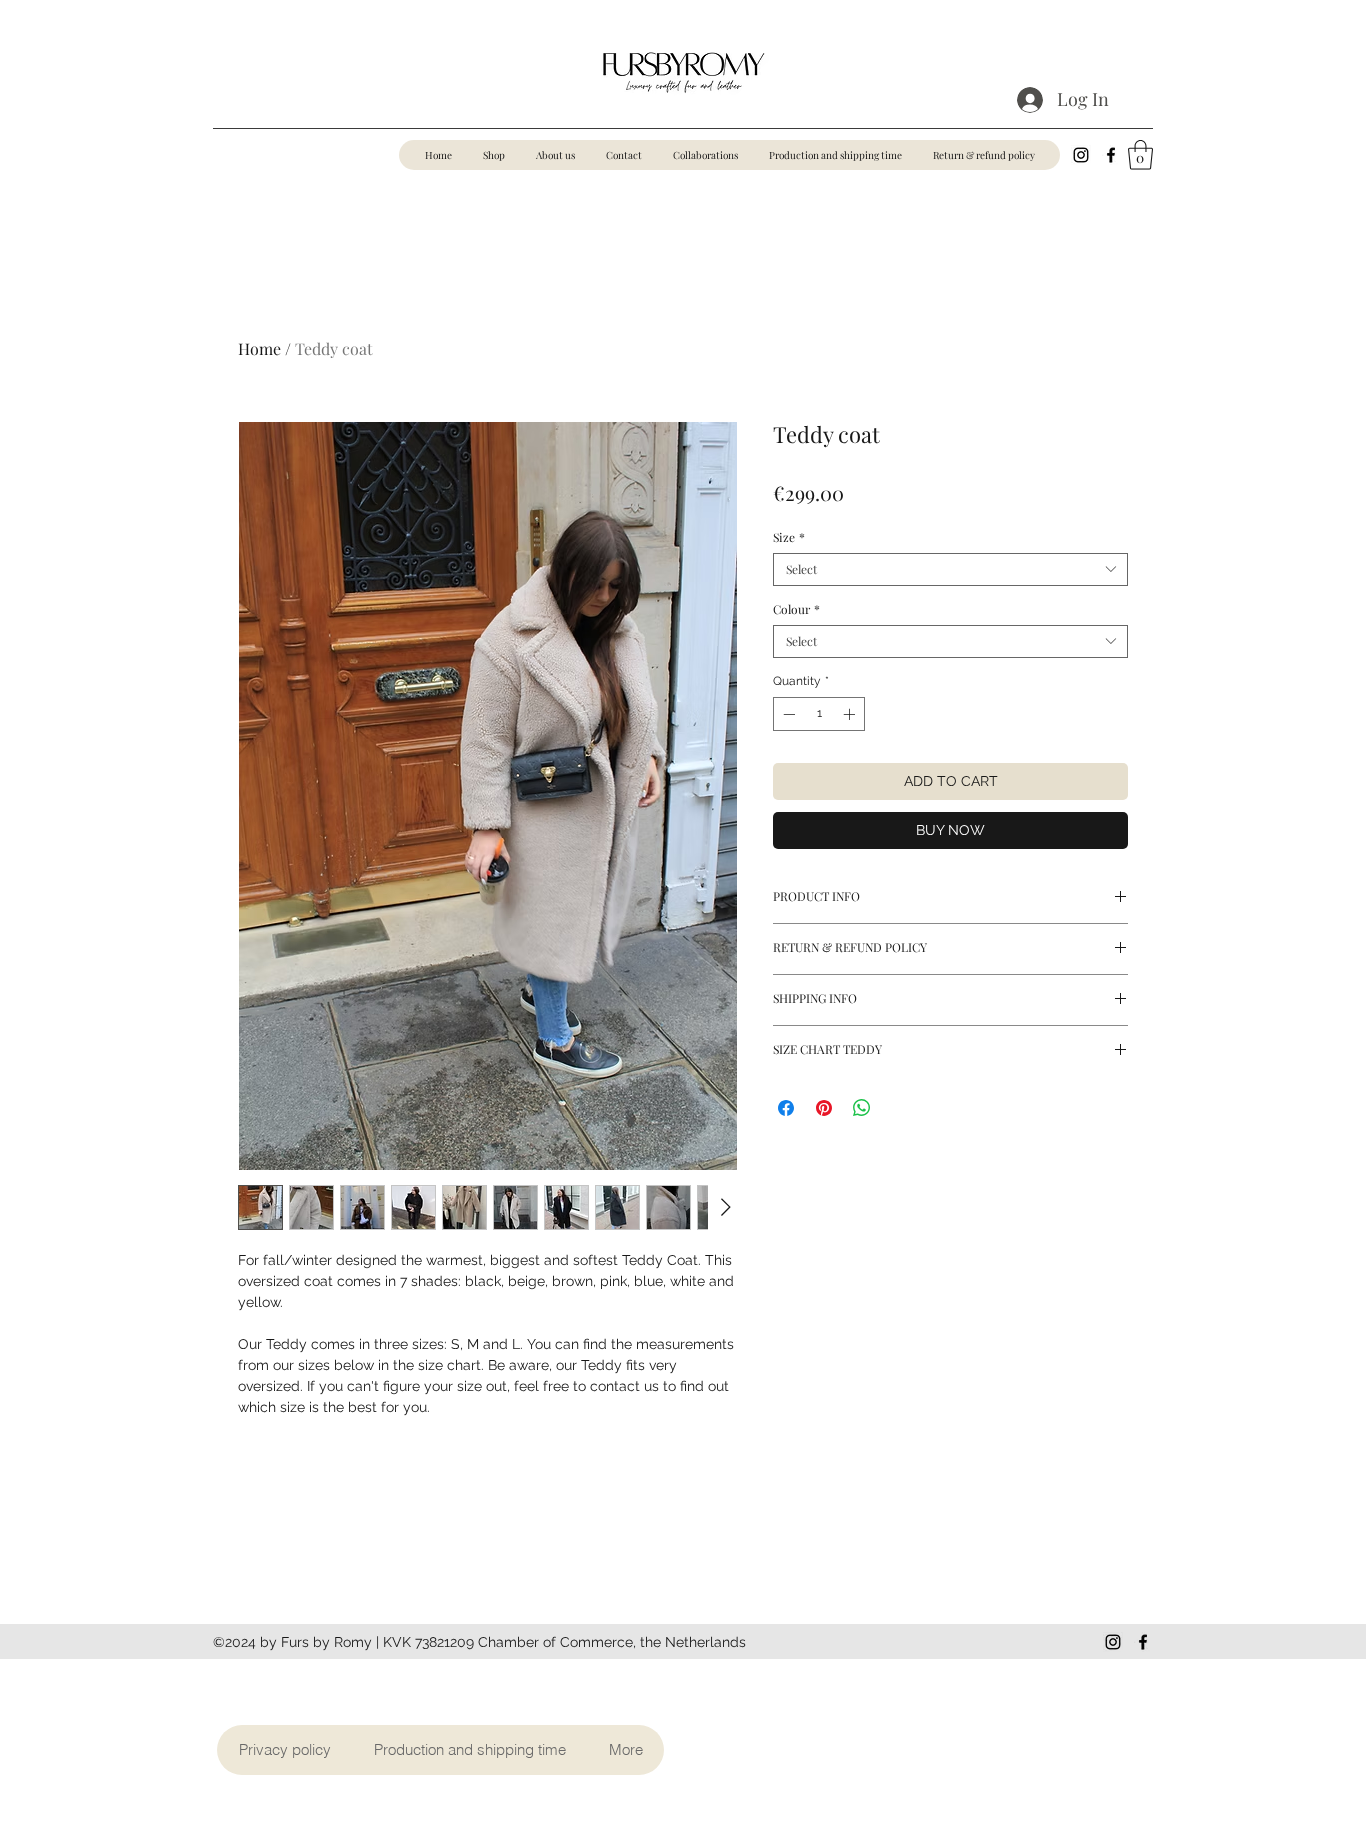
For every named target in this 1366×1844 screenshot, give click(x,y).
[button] (1140, 155)
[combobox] (950, 569)
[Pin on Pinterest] (824, 1108)
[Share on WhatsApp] (862, 1108)
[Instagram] (1081, 155)
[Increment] (851, 714)
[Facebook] (1111, 155)
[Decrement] (787, 714)
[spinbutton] (819, 714)
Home (259, 348)
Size (789, 537)
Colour (796, 609)
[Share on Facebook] (786, 1108)
